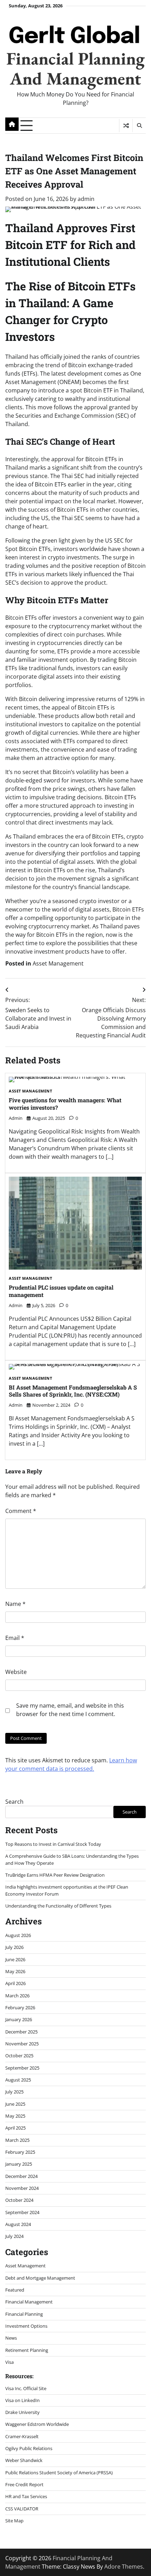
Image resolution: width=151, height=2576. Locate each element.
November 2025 (22, 2044)
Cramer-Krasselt (22, 2436)
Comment (21, 1511)
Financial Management (29, 2302)
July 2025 (14, 2092)
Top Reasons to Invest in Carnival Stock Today (53, 1844)
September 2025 (22, 2068)
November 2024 (22, 2188)
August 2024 (18, 2224)
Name (15, 1604)
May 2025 (15, 2116)
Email (15, 1638)
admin (86, 199)
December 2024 (21, 2176)
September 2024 (22, 2212)
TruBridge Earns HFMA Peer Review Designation (55, 1875)
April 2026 (15, 1983)
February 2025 (20, 2152)
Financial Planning (24, 2314)
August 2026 (18, 1935)
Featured (15, 2290)
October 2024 (19, 2200)
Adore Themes (124, 2567)
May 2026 (15, 1971)
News (11, 2338)
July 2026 (14, 1947)
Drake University (22, 2412)
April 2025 (15, 2128)
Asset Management (58, 963)
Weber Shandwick (24, 2460)
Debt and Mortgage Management (40, 2278)
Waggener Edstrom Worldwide (37, 2424)
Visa (9, 2362)
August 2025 (18, 2080)
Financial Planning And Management (75, 68)
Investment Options (26, 2326)
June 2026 (15, 1959)
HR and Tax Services (26, 2496)
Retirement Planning (27, 2350)
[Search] (139, 126)
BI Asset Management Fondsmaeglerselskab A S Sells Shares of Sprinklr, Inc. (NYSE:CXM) (73, 1391)
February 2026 (20, 2007)
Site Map (14, 2521)
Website (16, 1672)
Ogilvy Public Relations (29, 2448)
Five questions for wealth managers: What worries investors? (65, 1104)
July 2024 (14, 2236)
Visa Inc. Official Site (26, 2388)
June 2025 (15, 2104)
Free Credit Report (24, 2484)
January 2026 (19, 2019)
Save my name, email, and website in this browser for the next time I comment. (70, 1710)
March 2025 (17, 2140)
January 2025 (19, 2164)
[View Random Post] (126, 126)
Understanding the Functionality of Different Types (58, 1906)
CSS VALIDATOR (22, 2509)
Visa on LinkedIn (22, 2400)
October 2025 (19, 2056)
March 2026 (17, 1996)
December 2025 (21, 2032)
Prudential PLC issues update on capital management (61, 1291)
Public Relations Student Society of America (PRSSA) (59, 2473)
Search (14, 1802)
